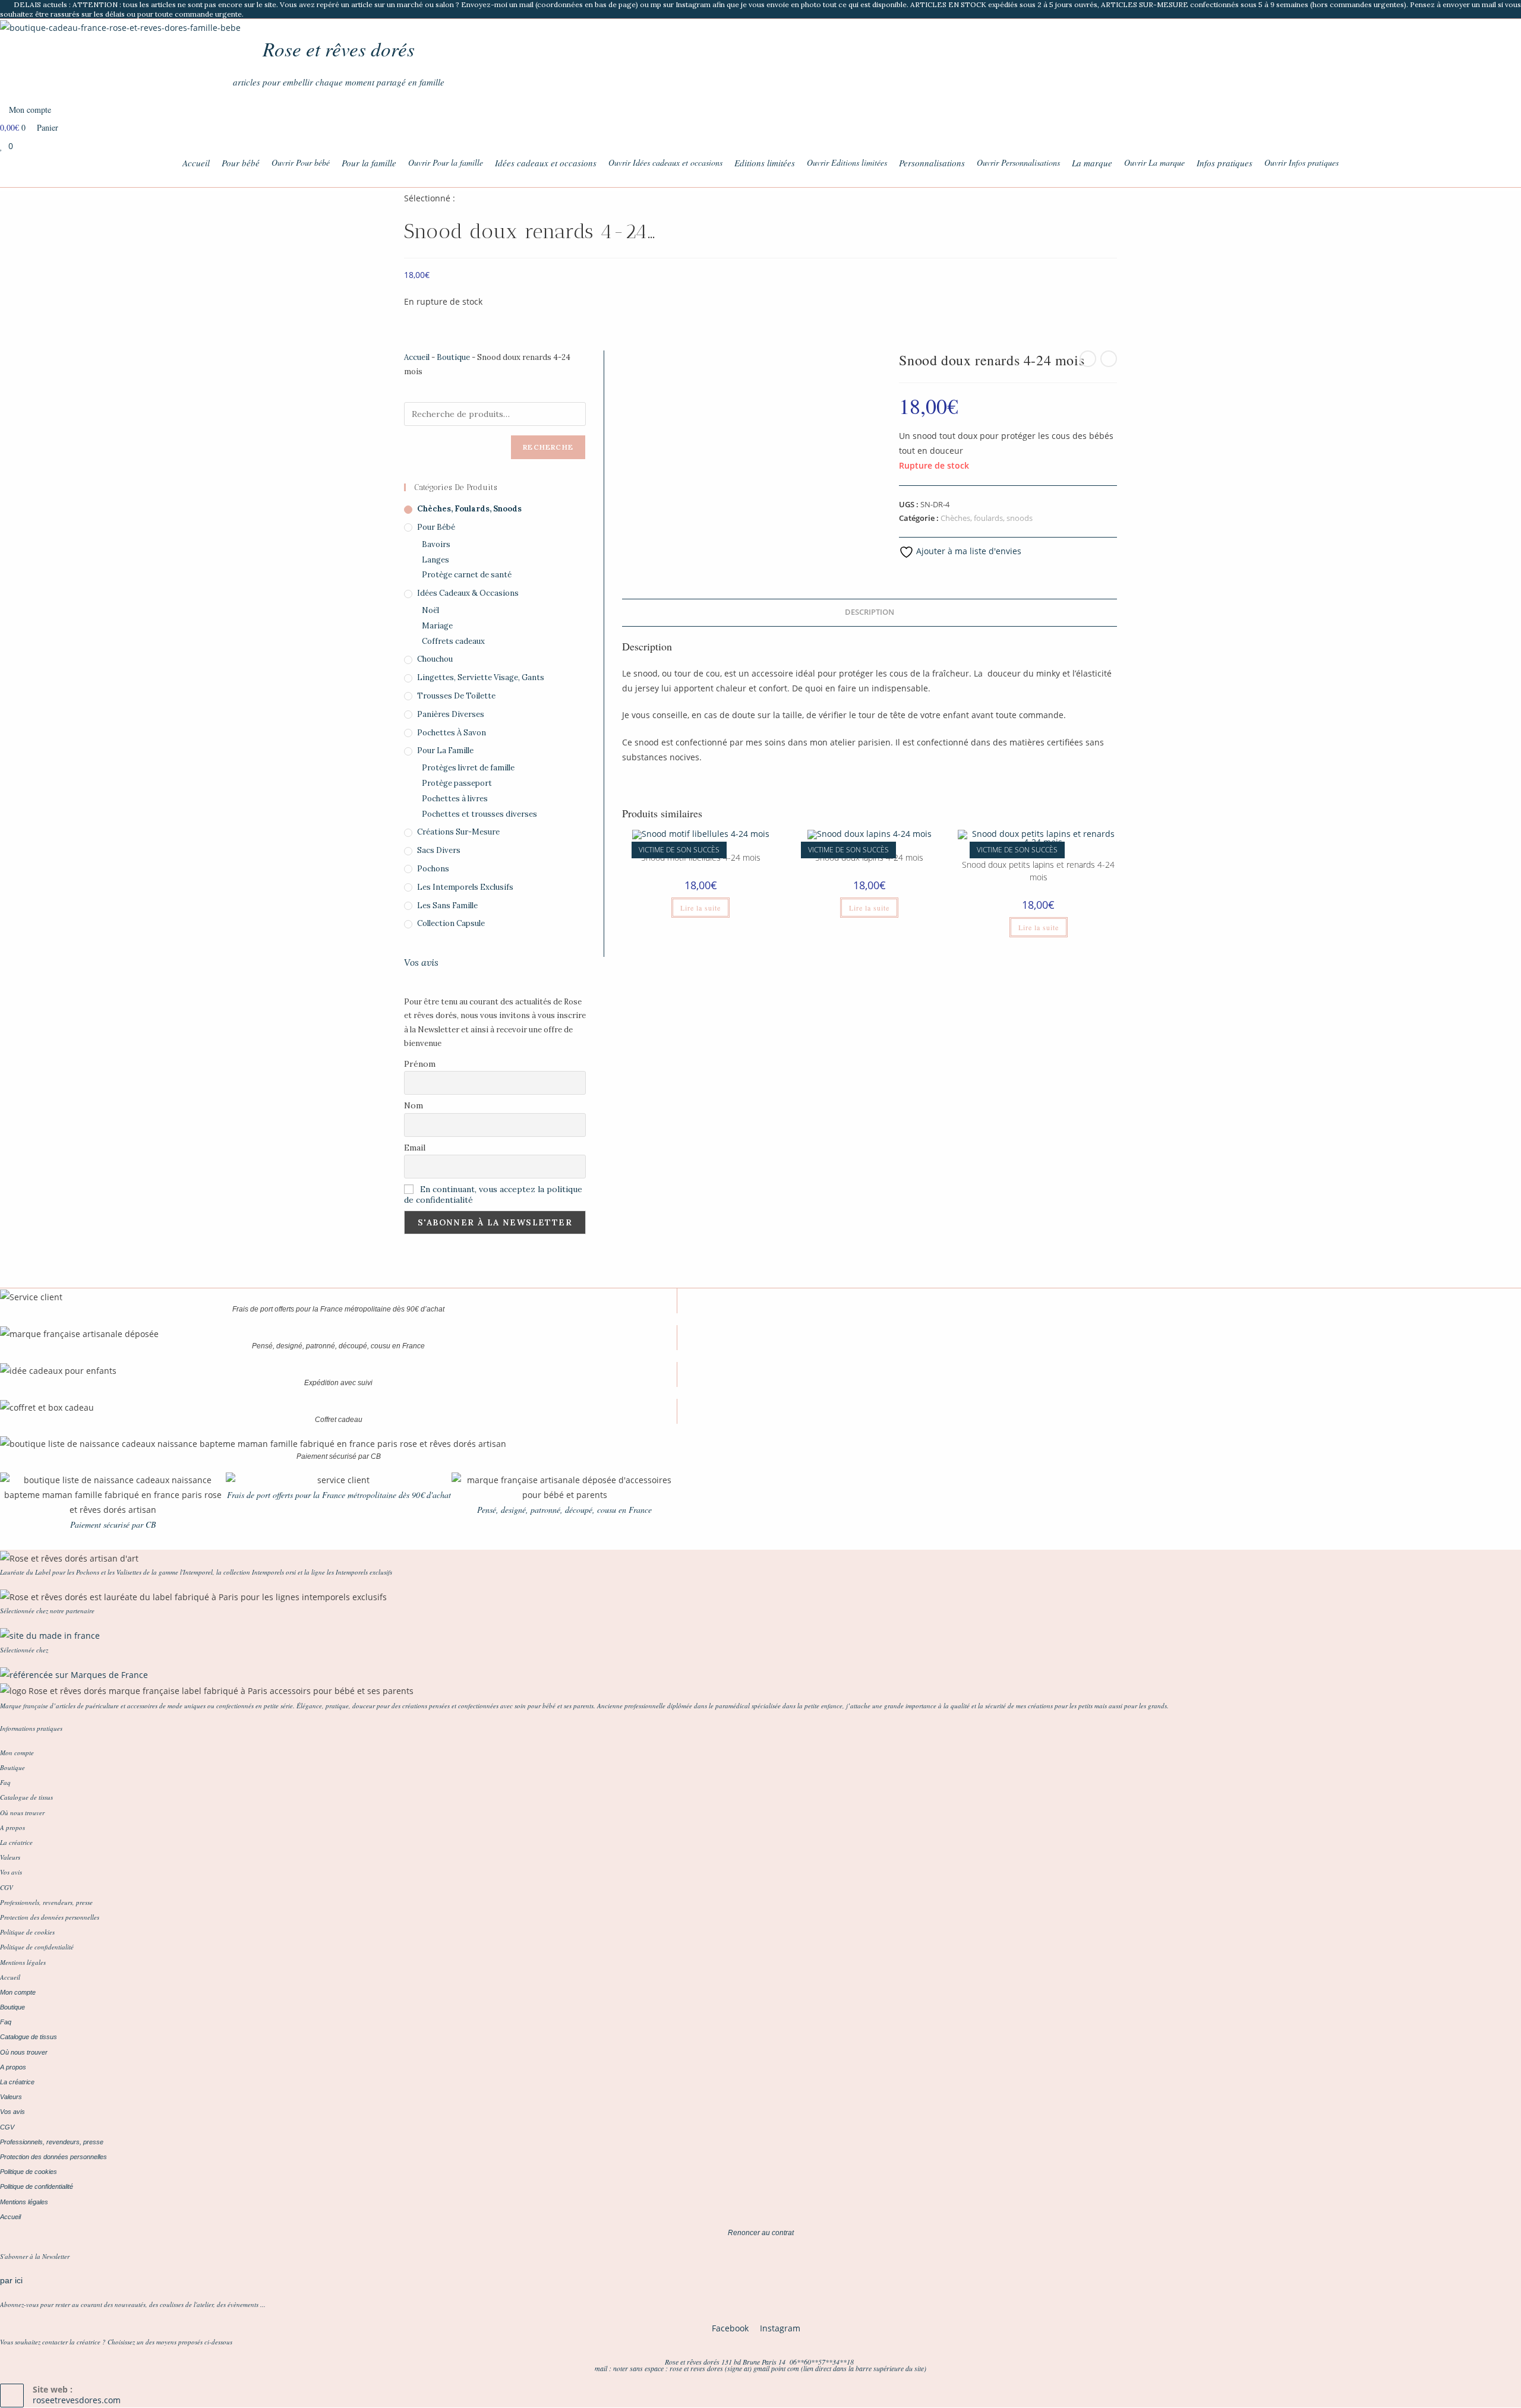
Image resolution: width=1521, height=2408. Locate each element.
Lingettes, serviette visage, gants (481, 677)
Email (415, 1148)
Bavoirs (436, 544)
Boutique (453, 357)
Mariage (437, 626)
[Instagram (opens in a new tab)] (1504, 10)
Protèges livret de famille (468, 768)
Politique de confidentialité (37, 1947)
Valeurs (10, 1857)
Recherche (548, 447)
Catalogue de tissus (26, 1797)
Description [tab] (870, 612)
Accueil (417, 357)
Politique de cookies (27, 1932)
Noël (430, 610)
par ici (11, 2280)
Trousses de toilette (456, 696)
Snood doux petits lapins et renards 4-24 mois (1038, 871)
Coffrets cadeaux (453, 641)
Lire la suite (700, 908)
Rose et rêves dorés (339, 49)
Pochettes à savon (452, 733)
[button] (12, 1195)
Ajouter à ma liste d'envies (968, 551)
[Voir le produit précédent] (1088, 359)
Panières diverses (451, 714)
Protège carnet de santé (467, 575)
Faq (5, 1782)
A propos (12, 1827)
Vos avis (421, 962)
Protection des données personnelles (50, 1917)
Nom (414, 1105)
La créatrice (16, 1842)
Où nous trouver (22, 1813)
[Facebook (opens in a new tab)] (1490, 10)
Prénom (420, 1064)
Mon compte (17, 1753)
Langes (436, 560)
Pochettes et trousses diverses (479, 814)
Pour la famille (445, 750)
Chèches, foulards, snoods (987, 518)
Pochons (433, 869)
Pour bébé (436, 527)
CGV (7, 1887)
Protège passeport (457, 783)
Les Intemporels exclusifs (465, 887)
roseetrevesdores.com (77, 2400)
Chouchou (435, 659)
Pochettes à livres (455, 799)
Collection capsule (451, 923)
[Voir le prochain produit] (1109, 359)
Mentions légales (23, 1962)
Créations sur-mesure (458, 832)
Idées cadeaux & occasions (468, 593)
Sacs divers (439, 850)
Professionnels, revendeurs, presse (46, 1902)
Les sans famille (447, 906)
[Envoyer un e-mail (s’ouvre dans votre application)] (1516, 10)
